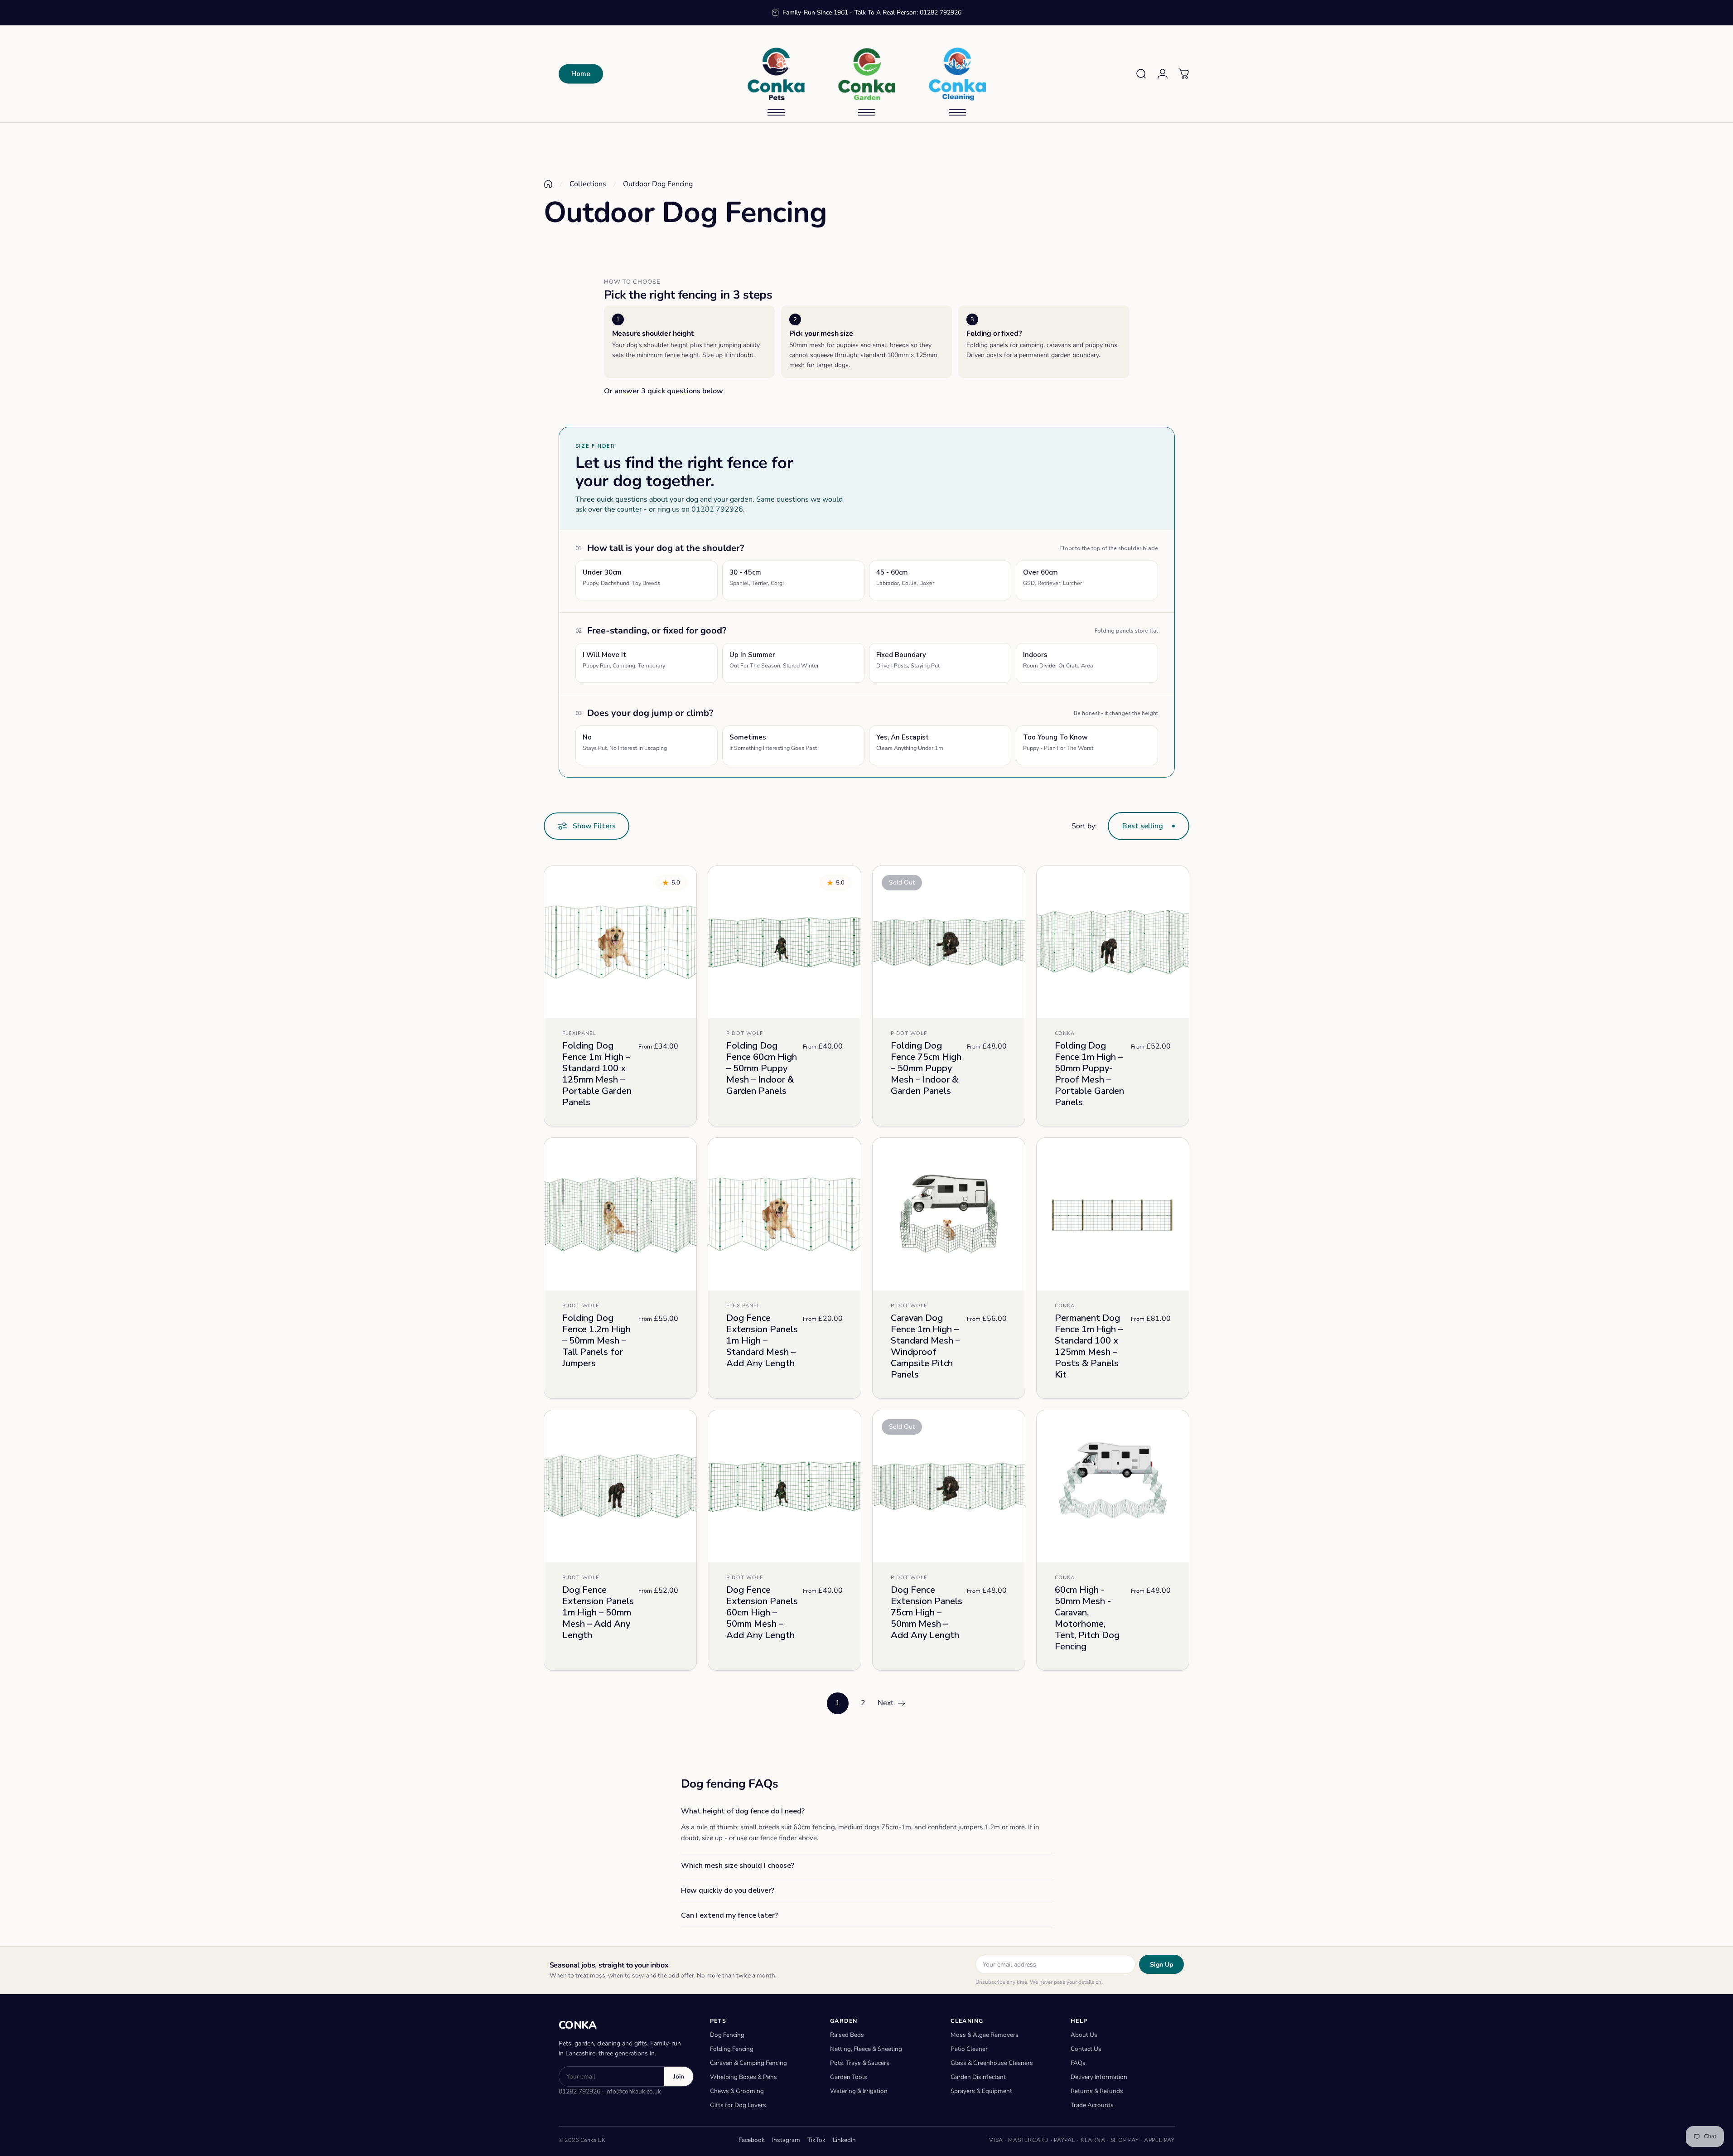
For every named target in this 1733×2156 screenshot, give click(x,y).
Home (581, 74)
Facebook (752, 2140)
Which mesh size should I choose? (738, 1866)
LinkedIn (844, 2140)
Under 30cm (621, 577)
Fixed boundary (908, 660)
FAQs (1078, 2063)
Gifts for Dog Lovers (738, 2105)
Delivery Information (1099, 2077)
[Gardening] (867, 74)
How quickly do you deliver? (728, 1890)
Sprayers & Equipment (981, 2091)
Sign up (1161, 1965)
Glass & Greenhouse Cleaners (992, 2063)
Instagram (786, 2140)
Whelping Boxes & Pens (743, 2077)
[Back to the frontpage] (548, 184)
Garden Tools (849, 2077)
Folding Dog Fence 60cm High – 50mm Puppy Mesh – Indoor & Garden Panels (762, 1069)
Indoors (1058, 660)
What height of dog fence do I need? (743, 1811)
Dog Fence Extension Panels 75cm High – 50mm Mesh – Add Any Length (927, 1612)
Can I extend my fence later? (729, 1915)
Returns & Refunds (1097, 2091)
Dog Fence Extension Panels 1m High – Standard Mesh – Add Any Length (762, 1341)
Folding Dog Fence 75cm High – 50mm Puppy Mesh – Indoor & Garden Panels (926, 1069)
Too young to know (1058, 742)
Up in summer (774, 660)
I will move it (624, 660)
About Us (1084, 2035)
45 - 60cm (905, 577)
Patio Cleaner (969, 2049)
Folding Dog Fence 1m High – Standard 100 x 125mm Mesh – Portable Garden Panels (597, 1074)
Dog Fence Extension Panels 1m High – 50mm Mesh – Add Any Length (598, 1612)
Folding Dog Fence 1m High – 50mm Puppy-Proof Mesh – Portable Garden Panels (1089, 1074)
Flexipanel (579, 1034)
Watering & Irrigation (859, 2091)
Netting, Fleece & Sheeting (866, 2049)
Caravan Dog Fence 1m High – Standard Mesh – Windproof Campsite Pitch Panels (925, 1346)
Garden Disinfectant (978, 2077)
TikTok (816, 2140)
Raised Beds (847, 2035)
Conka (1065, 1034)
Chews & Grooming (737, 2091)
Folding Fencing (732, 2049)
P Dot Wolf (745, 1034)
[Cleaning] (957, 74)
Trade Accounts (1092, 2105)
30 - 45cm (757, 577)
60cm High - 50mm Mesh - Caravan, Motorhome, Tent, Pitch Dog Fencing (1087, 1618)
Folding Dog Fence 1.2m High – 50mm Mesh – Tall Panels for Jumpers (596, 1341)
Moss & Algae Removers (985, 2035)
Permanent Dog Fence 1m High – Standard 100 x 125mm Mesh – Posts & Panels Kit (1089, 1346)
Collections (588, 184)
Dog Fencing (727, 2035)
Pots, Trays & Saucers (860, 2063)
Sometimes (773, 742)
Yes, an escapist (910, 742)
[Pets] (776, 74)
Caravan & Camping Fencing (748, 2063)
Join (679, 2076)
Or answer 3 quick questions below (664, 391)
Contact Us (1086, 2049)
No (625, 742)
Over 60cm (1052, 577)
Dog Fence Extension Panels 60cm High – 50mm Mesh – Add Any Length (762, 1612)
